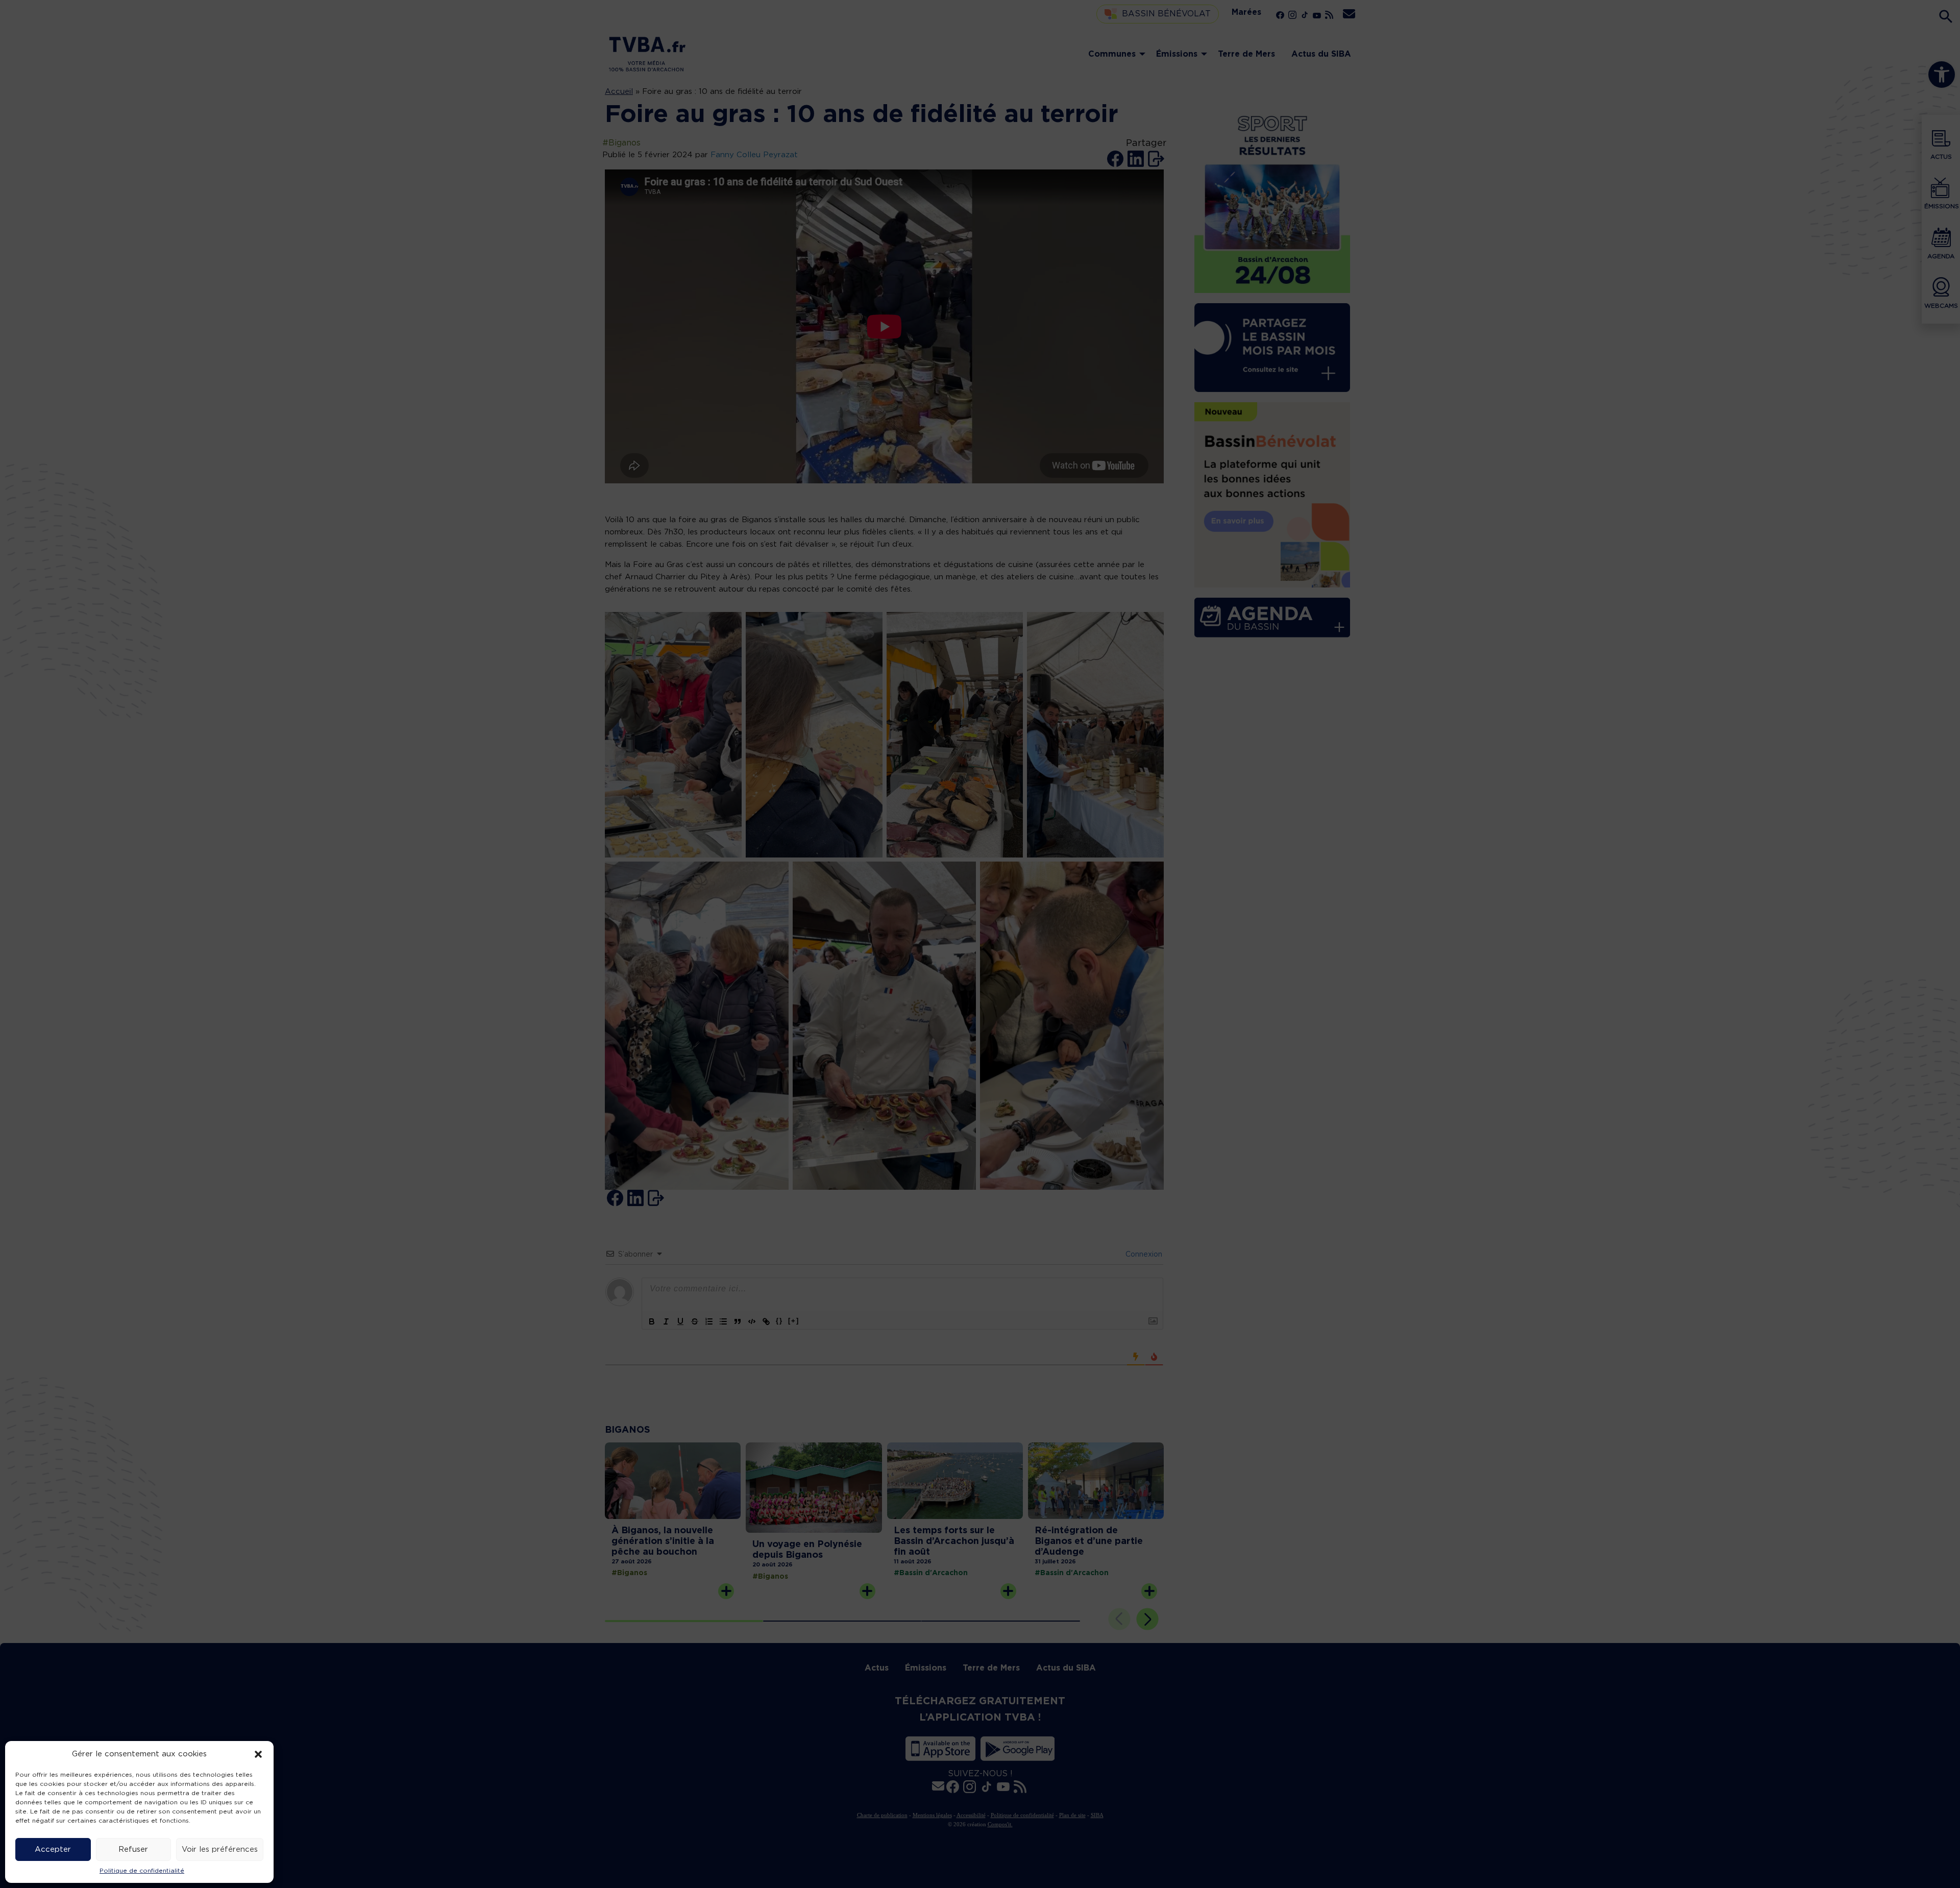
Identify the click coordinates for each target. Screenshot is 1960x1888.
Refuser (133, 1849)
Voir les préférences (220, 1849)
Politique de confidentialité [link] (142, 1871)
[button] (258, 1754)
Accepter (53, 1849)
